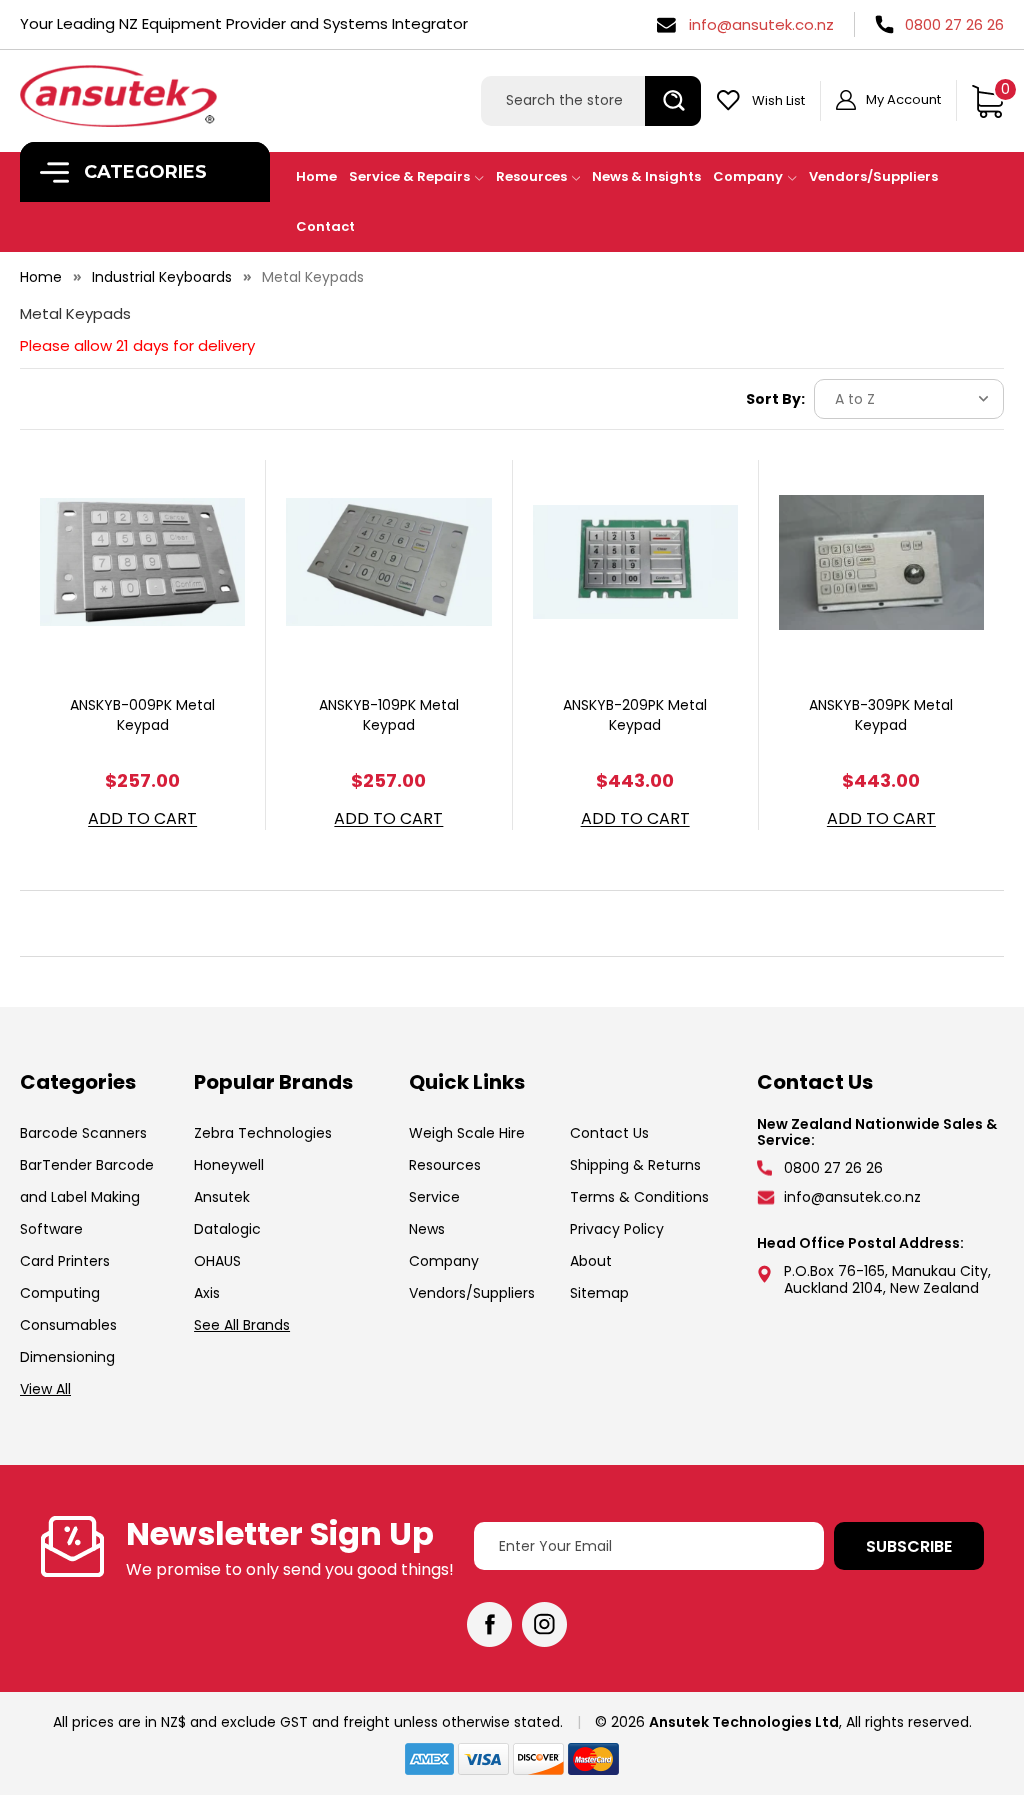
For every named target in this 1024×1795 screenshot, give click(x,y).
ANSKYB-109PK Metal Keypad (389, 715)
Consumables (68, 1325)
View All (45, 1389)
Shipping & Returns (635, 1165)
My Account (903, 99)
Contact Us (609, 1133)
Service (434, 1197)
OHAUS (217, 1261)
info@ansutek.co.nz (761, 24)
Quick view (143, 537)
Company (748, 176)
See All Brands (242, 1325)
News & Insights (646, 176)
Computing (60, 1293)
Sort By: (775, 399)
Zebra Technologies (263, 1133)
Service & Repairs (409, 176)
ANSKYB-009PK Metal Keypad (142, 715)
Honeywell (229, 1165)
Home (316, 176)
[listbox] (909, 399)
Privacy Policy (617, 1229)
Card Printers (65, 1261)
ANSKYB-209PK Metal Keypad (635, 715)
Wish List (778, 100)
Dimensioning (67, 1357)
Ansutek (222, 1197)
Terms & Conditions (639, 1197)
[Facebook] (489, 1624)
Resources (531, 176)
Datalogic (227, 1229)
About (591, 1261)
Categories (143, 172)
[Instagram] (544, 1624)
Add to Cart (142, 819)
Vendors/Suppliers (873, 176)
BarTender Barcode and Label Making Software (87, 1197)
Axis (207, 1293)
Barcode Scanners (83, 1133)
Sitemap (599, 1293)
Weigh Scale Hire (467, 1133)
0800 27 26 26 (954, 24)
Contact (325, 226)
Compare (136, 587)
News (427, 1229)
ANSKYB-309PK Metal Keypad (881, 715)
